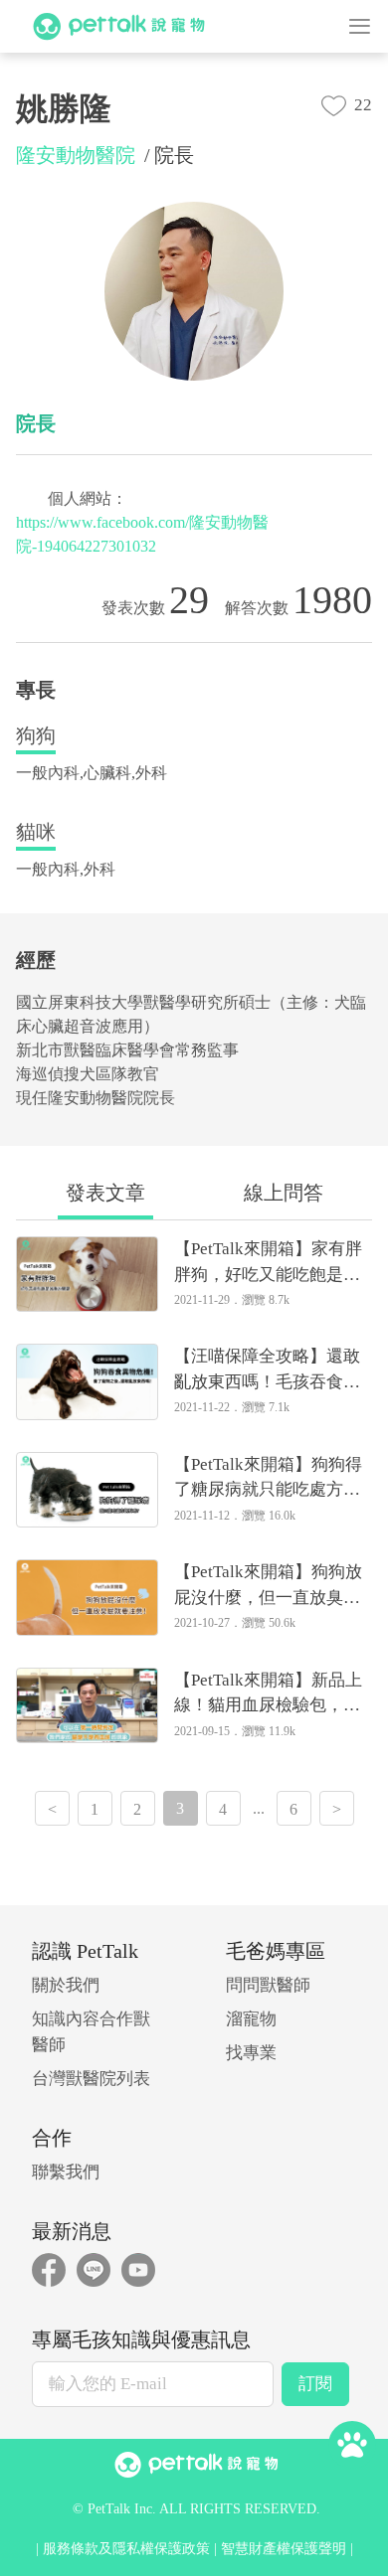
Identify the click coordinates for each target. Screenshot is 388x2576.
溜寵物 (251, 2019)
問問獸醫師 (268, 1985)
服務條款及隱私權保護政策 (126, 2549)
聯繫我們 (66, 2172)
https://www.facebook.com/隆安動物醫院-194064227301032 (142, 534)
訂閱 (315, 2384)
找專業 (251, 2053)
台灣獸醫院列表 (91, 2079)
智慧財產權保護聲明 (284, 2549)
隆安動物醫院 (76, 155)
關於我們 (66, 1985)
